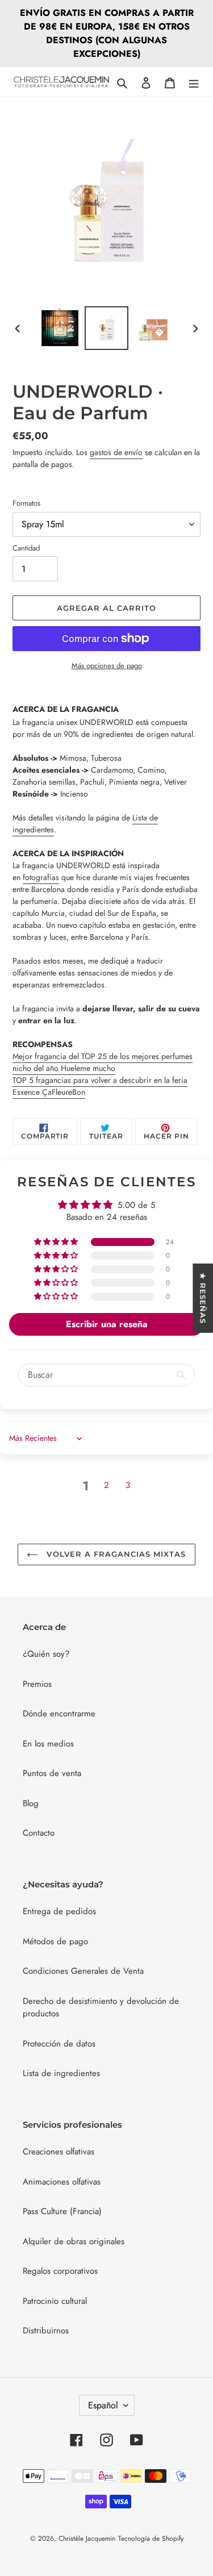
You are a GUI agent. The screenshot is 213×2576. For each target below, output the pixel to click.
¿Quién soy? (46, 1654)
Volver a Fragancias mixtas (115, 1554)
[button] (57, 1242)
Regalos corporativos (60, 2271)
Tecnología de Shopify (151, 2539)
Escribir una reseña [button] (107, 1324)
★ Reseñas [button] (203, 1298)
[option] (60, 328)
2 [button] (106, 1485)
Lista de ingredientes (61, 2073)
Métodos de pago (55, 1941)
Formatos (26, 503)
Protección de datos (59, 2044)
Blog (31, 1803)
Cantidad (26, 548)
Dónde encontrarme (59, 1714)
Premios (37, 1684)
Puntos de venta (52, 1773)
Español (103, 2405)
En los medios (48, 1744)
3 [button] (128, 1485)
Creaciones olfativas (59, 2152)
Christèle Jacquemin (87, 2539)
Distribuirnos (46, 2331)
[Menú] (194, 82)
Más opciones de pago (107, 666)
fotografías (41, 877)
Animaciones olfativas (62, 2182)
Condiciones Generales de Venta (83, 1971)
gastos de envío (116, 452)
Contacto (39, 1833)
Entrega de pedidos (59, 1911)
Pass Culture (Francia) (62, 2211)
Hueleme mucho (103, 1062)
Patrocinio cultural (55, 2301)
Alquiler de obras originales (74, 2241)
